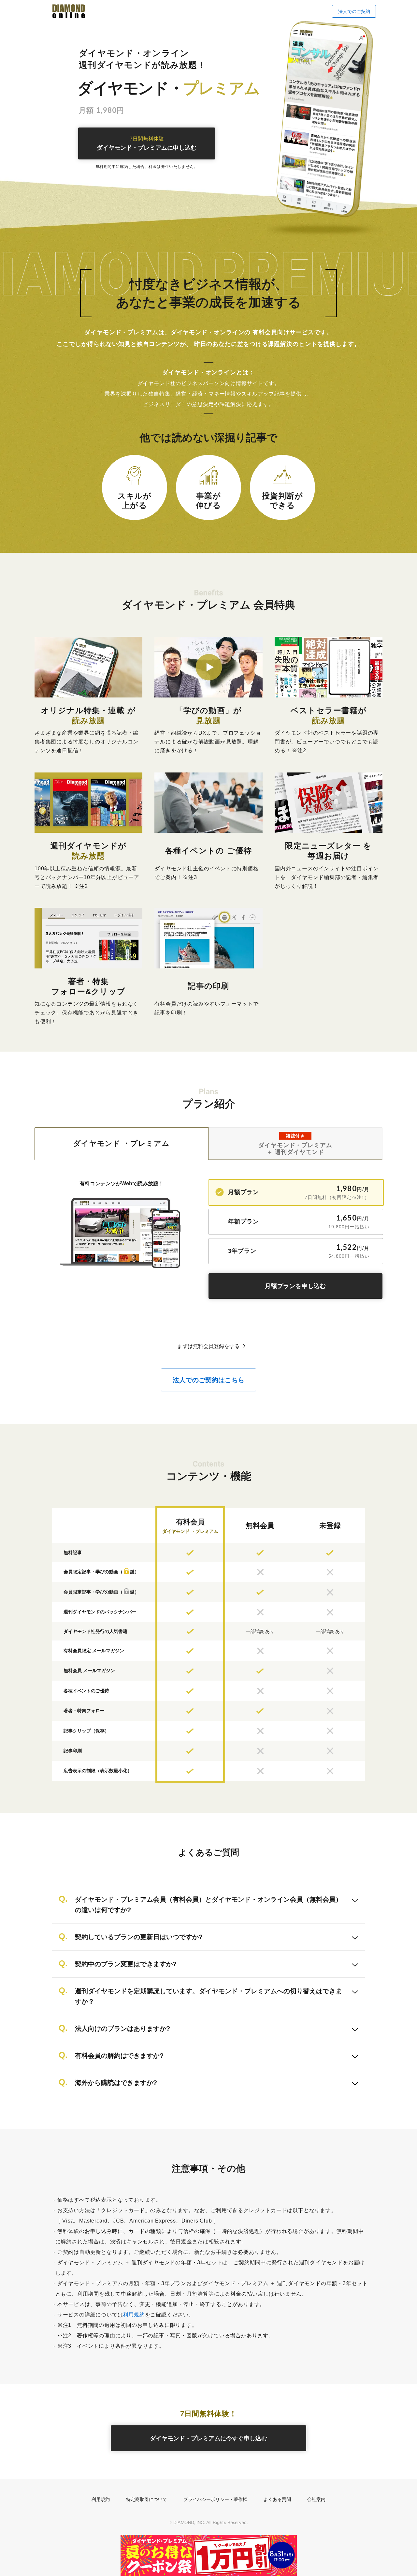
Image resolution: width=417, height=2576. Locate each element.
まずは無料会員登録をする (208, 1346)
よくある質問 (277, 2499)
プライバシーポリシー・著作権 (215, 2499)
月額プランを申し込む (295, 1286)
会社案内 (316, 2499)
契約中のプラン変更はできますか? (126, 1964)
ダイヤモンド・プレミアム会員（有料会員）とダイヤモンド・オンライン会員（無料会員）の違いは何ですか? (208, 1905)
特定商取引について (147, 2499)
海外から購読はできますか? (116, 2083)
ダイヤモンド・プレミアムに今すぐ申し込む (208, 2438)
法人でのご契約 (354, 11)
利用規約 (134, 2315)
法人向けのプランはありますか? (122, 2029)
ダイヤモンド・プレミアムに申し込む (147, 144)
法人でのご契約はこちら (208, 1380)
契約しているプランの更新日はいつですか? (139, 1937)
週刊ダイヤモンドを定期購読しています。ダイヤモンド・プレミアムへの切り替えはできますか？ (208, 1996)
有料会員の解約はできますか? (119, 2056)
